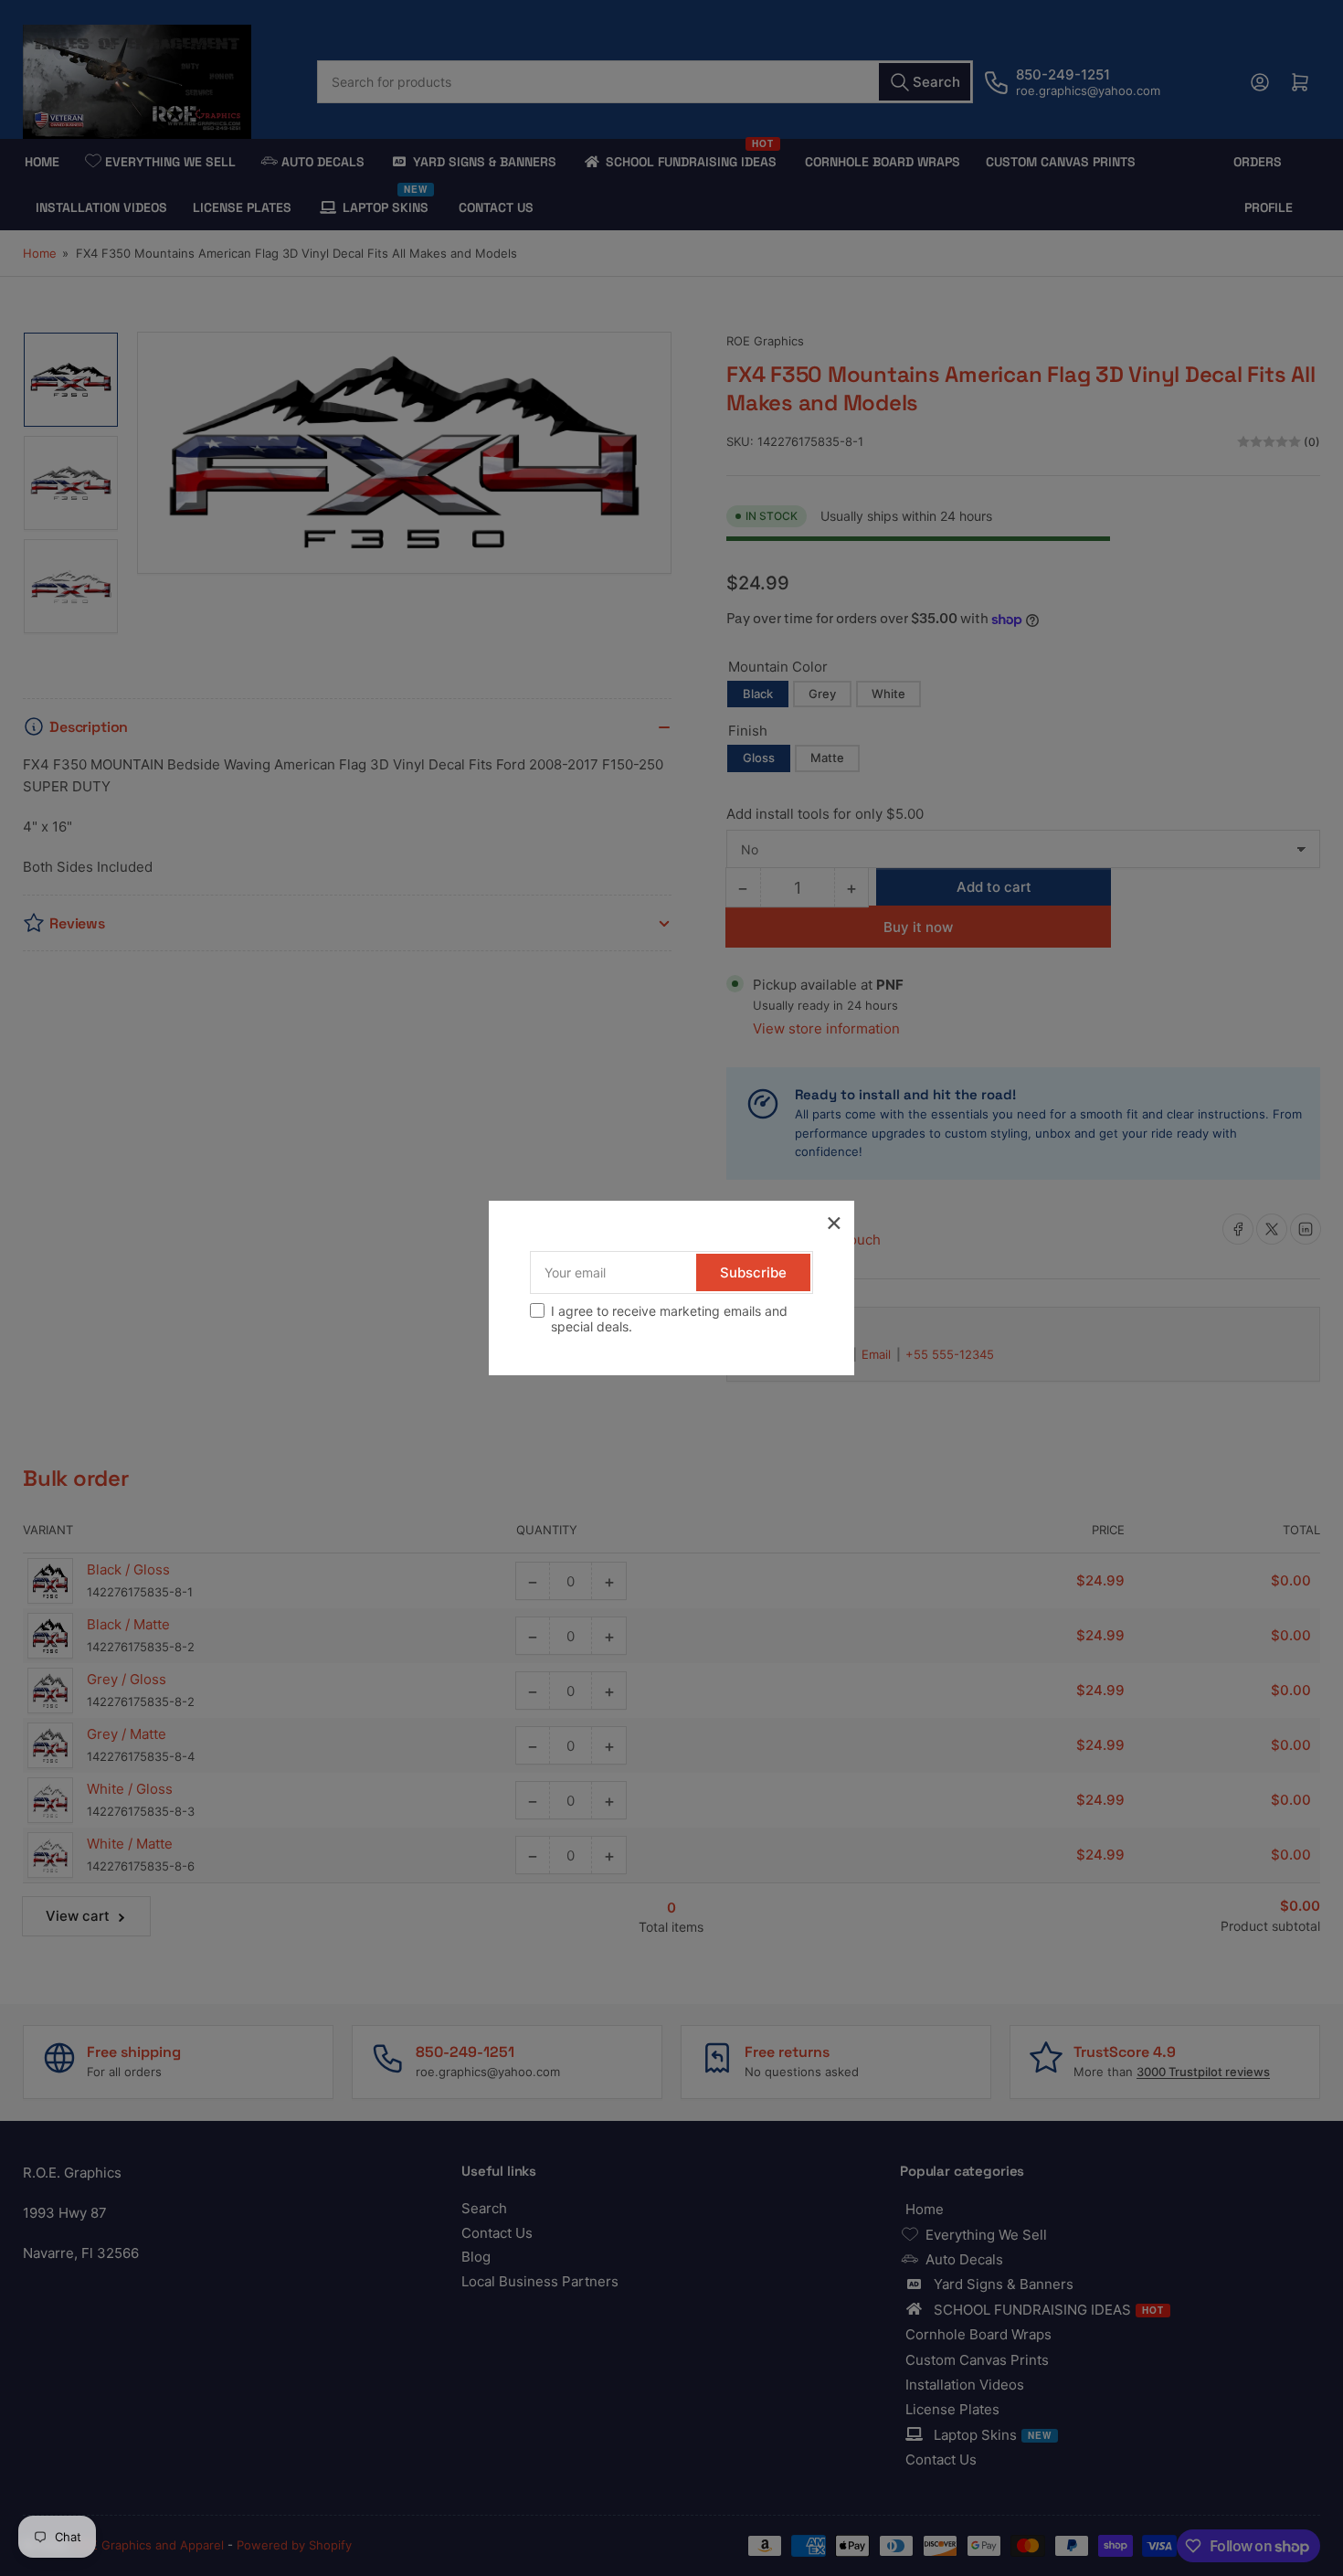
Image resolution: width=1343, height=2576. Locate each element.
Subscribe (753, 1272)
